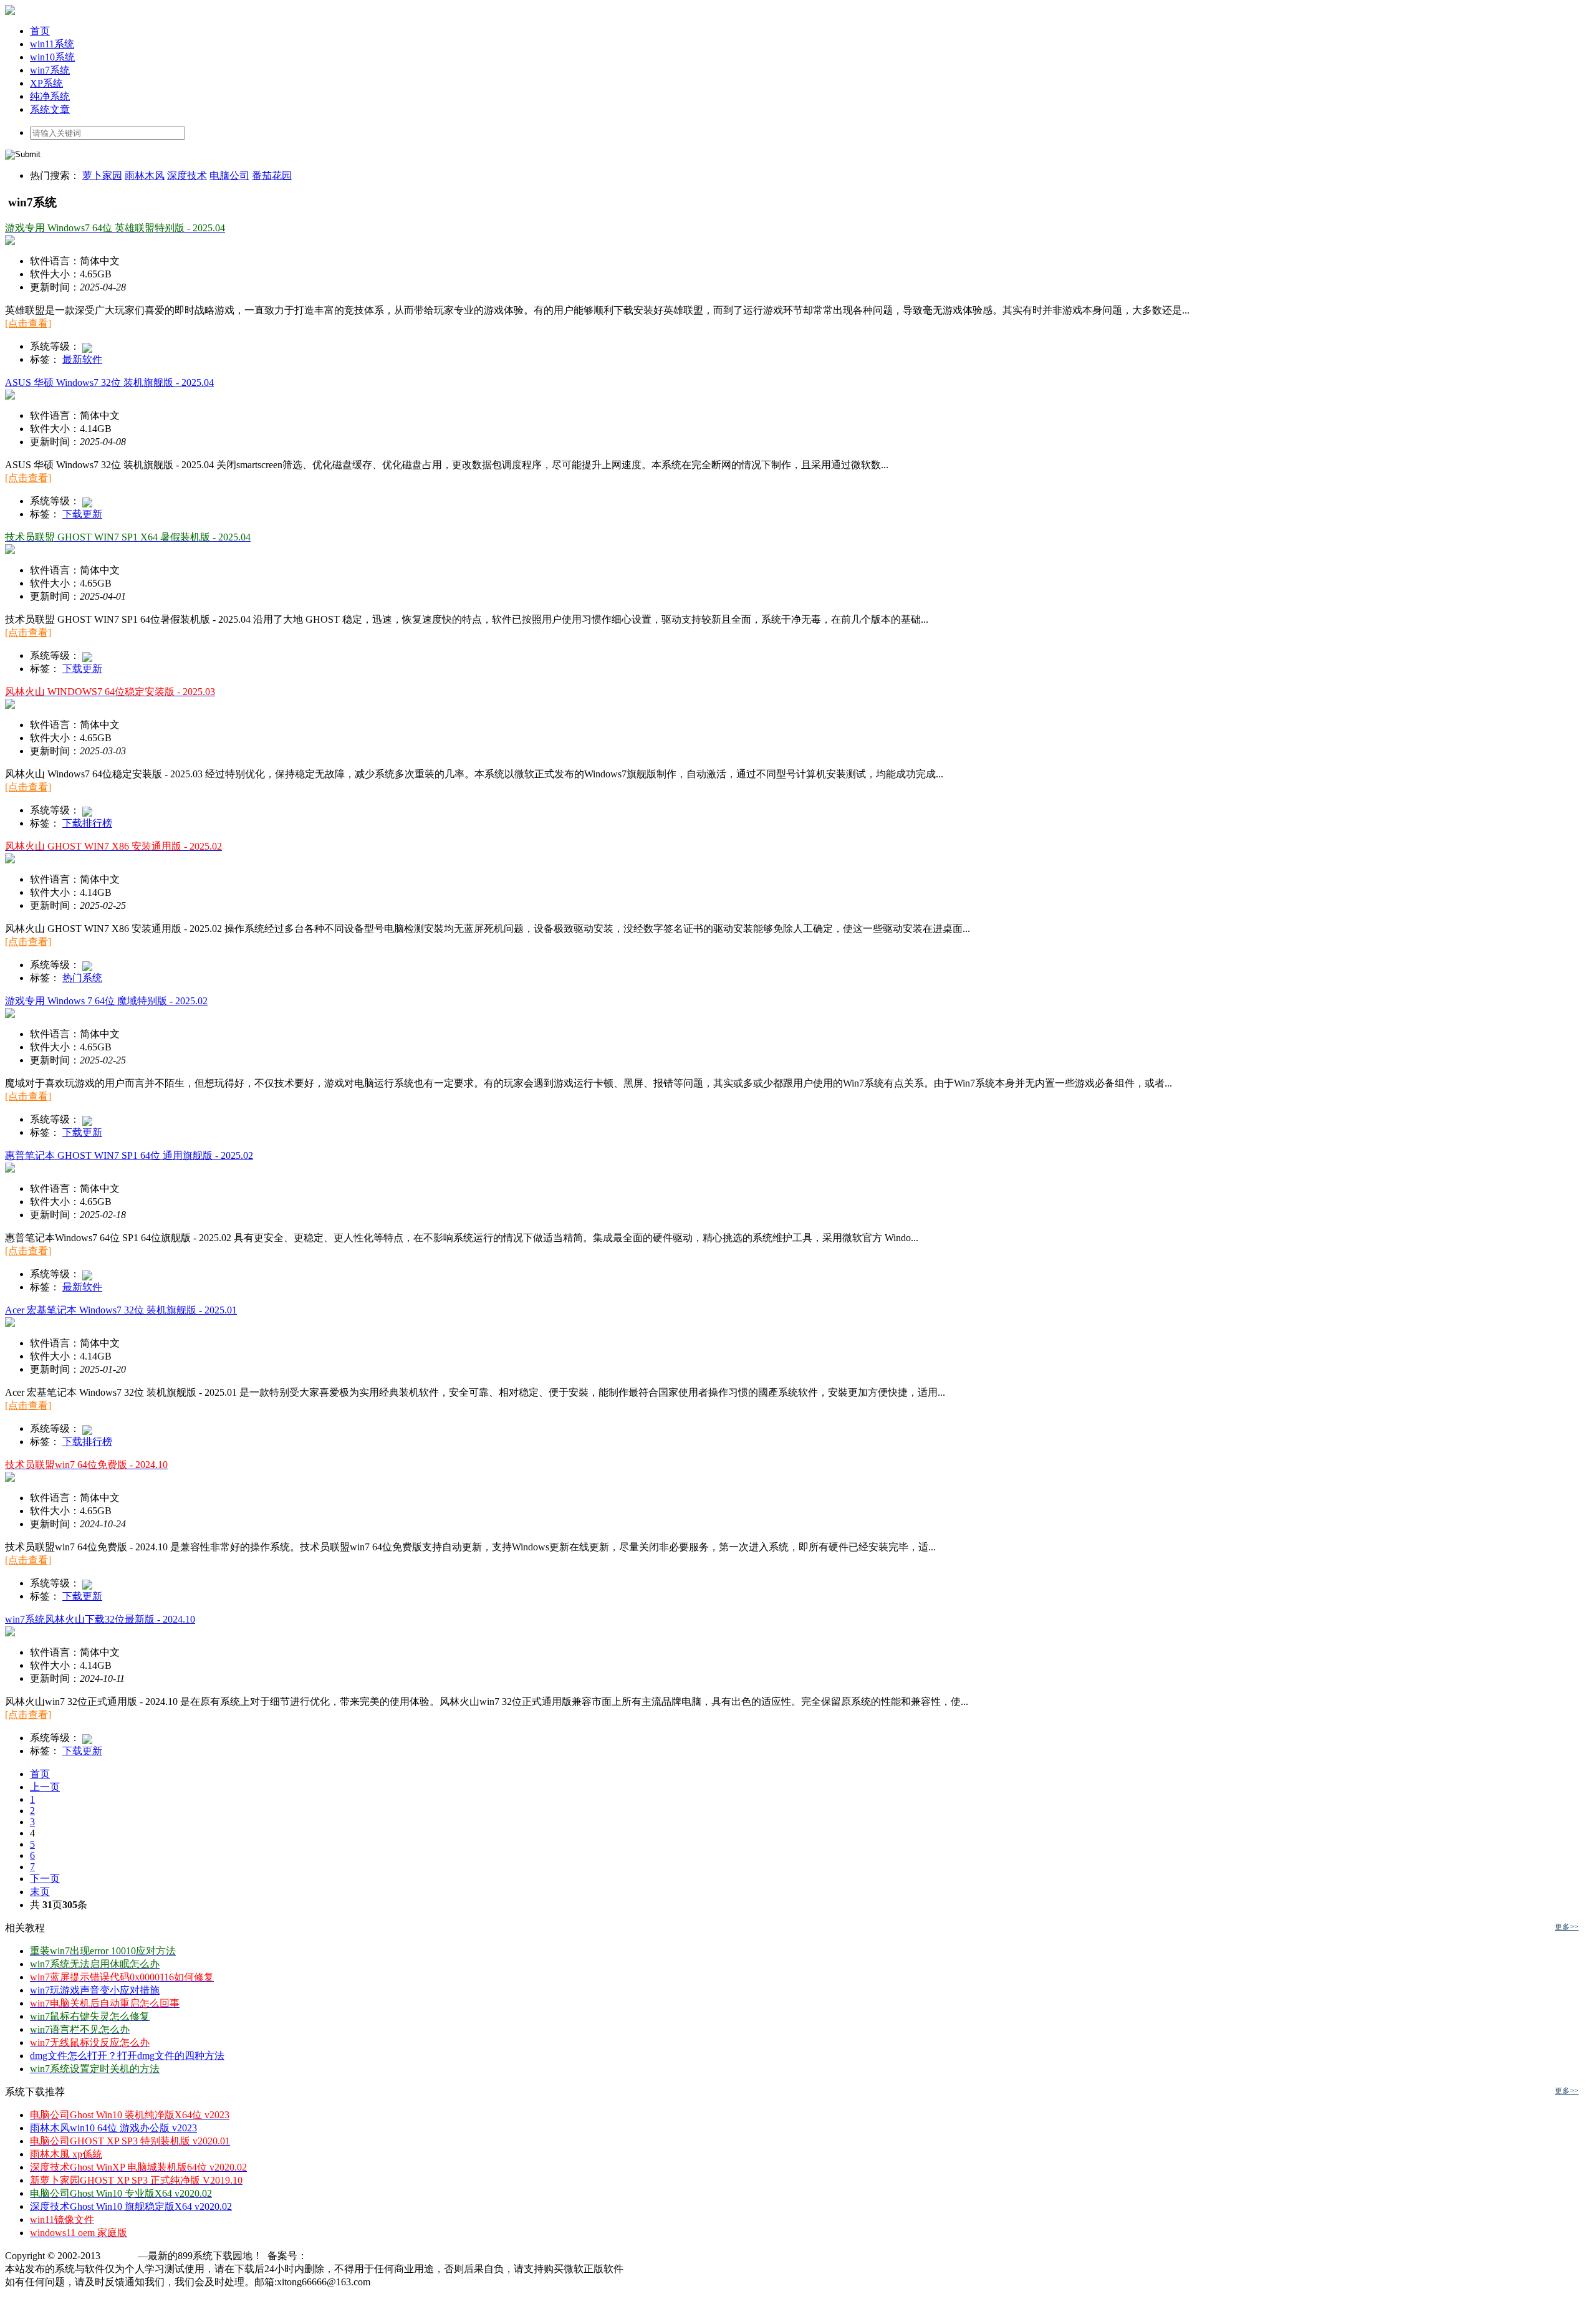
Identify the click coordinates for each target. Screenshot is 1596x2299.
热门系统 (82, 978)
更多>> (1567, 1927)
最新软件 (82, 359)
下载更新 (82, 514)
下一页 (45, 1879)
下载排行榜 (87, 823)
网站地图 (393, 2282)
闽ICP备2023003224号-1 (359, 2256)
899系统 (120, 2256)
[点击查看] (28, 323)
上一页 (45, 1787)
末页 (40, 1892)
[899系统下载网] (10, 12)
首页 (40, 1774)
